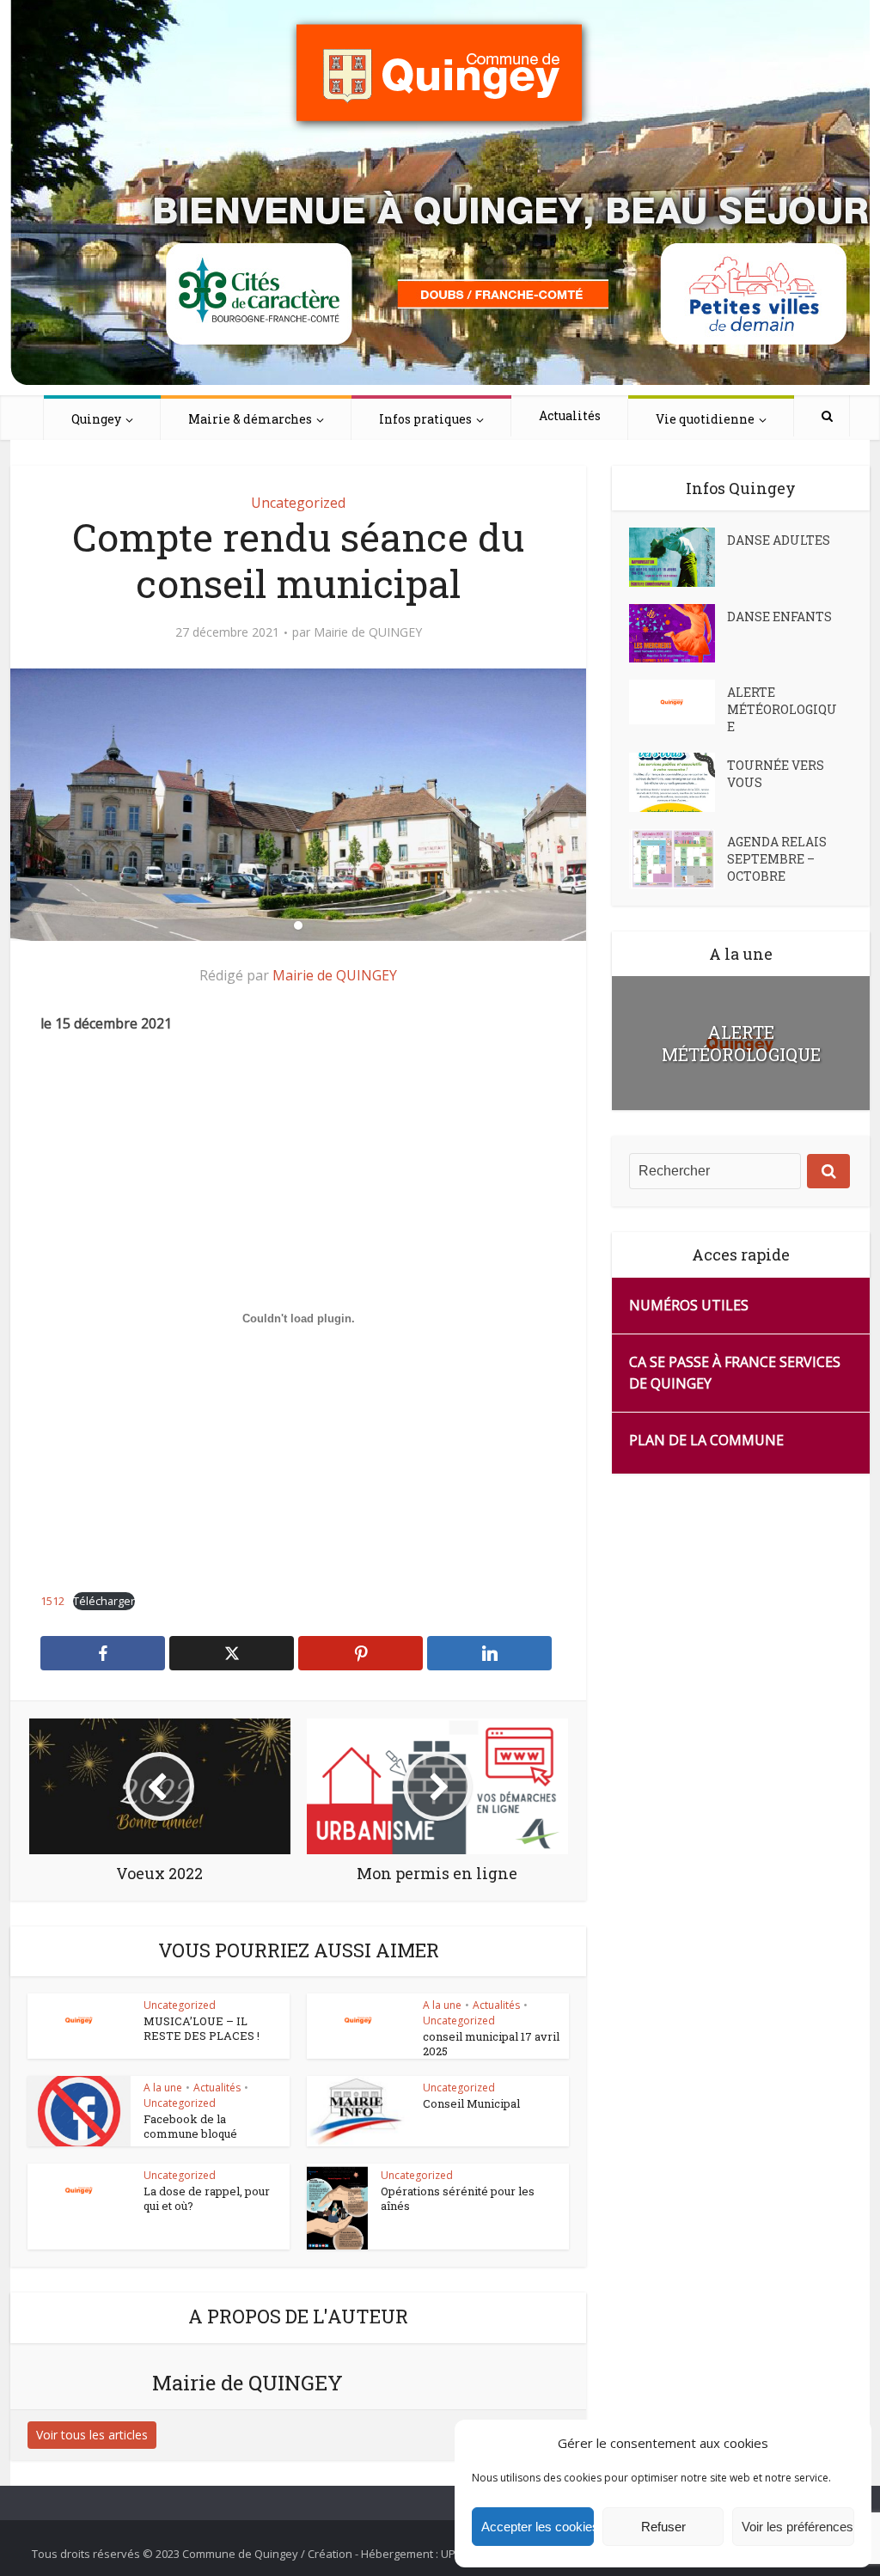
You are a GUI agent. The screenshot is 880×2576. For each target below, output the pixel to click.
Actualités (570, 415)
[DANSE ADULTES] (678, 557)
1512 (52, 1601)
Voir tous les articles (92, 2435)
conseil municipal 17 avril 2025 (491, 2044)
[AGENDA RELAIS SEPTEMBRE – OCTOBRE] (678, 859)
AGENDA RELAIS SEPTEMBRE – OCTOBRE (777, 859)
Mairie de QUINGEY (368, 632)
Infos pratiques (425, 419)
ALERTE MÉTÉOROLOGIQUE (782, 709)
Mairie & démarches (250, 419)
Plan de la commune (706, 1440)
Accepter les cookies (538, 2527)
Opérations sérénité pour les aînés (458, 2198)
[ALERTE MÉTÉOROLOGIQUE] (678, 702)
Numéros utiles (689, 1305)
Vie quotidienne (705, 419)
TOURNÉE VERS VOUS (776, 774)
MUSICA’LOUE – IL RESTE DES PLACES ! (202, 2028)
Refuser (663, 2527)
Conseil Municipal (471, 2103)
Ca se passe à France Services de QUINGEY (735, 1373)
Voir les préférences (797, 2527)
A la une (442, 2005)
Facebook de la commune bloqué (190, 2126)
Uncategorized (298, 503)
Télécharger (104, 1601)
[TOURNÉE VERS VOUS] (678, 782)
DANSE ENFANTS (779, 617)
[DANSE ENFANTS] (678, 634)
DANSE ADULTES (779, 540)
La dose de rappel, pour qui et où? (207, 2198)
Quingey (96, 419)
